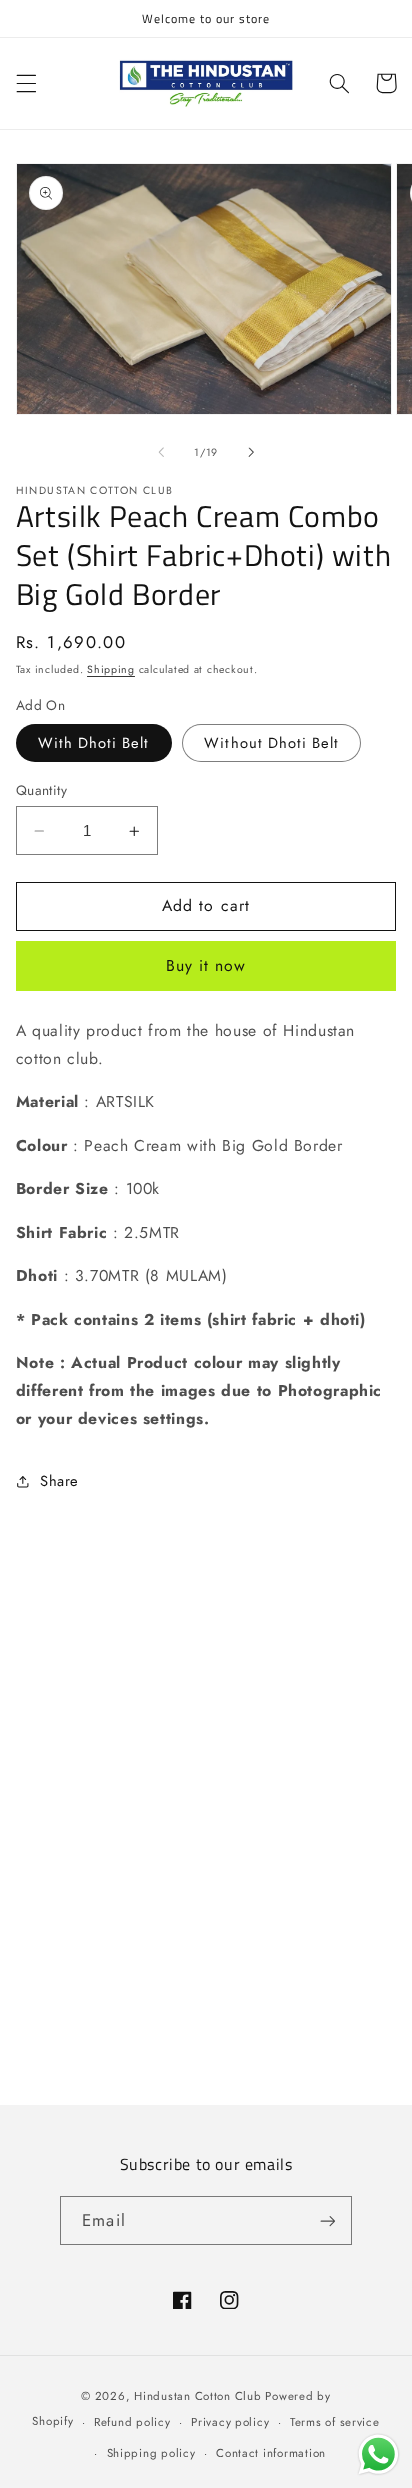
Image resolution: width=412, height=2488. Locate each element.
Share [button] (59, 1481)
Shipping (111, 669)
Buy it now (206, 965)
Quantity (41, 790)
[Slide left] (161, 452)
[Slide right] (251, 452)
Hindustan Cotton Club (197, 2396)
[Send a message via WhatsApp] (378, 2454)
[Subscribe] (327, 2220)
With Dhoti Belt (94, 743)
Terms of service (335, 2422)
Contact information (271, 2453)
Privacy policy (230, 2422)
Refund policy (132, 2422)
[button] (26, 83)
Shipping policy (151, 2453)
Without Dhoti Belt (271, 743)
